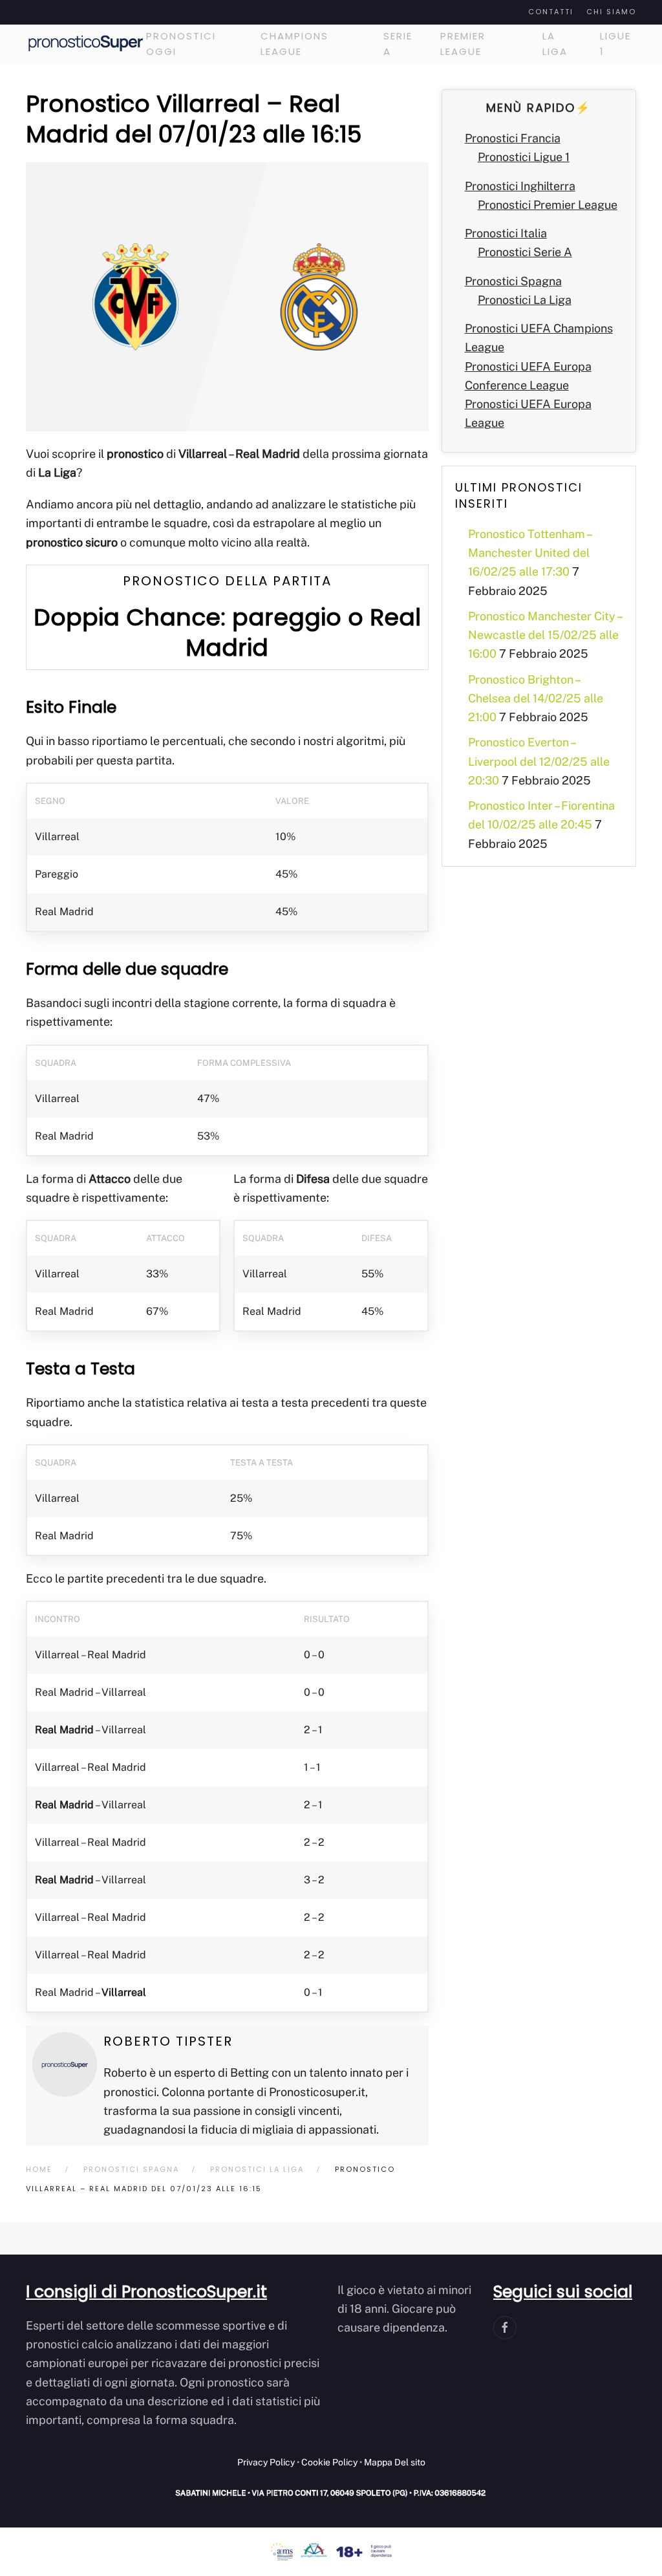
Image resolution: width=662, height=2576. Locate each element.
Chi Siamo (611, 12)
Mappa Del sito (395, 2462)
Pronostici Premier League (548, 205)
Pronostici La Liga (525, 300)
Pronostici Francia (513, 138)
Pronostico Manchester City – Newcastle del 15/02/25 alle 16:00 (545, 635)
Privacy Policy (266, 2462)
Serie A (398, 44)
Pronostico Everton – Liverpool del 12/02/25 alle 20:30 (539, 761)
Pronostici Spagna (513, 281)
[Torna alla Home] (86, 44)
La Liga (555, 44)
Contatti (551, 12)
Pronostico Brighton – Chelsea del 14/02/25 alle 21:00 (536, 698)
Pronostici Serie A (525, 252)
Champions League (294, 44)
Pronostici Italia (506, 233)
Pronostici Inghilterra (520, 186)
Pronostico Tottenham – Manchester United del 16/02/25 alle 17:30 (529, 553)
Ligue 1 (615, 44)
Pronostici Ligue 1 (524, 157)
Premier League (463, 44)
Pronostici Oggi (181, 44)
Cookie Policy (329, 2462)
